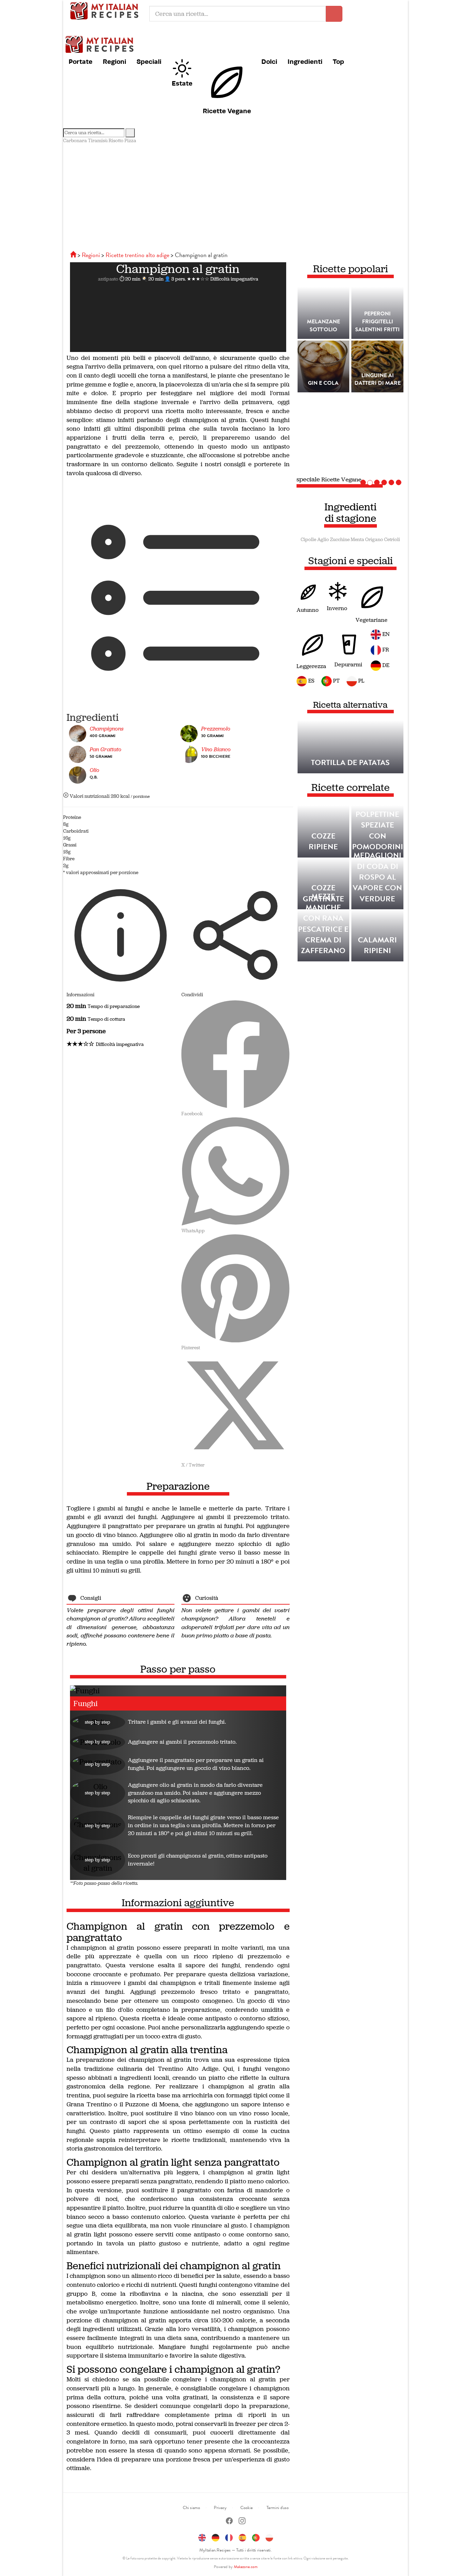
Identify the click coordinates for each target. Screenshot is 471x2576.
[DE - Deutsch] (216, 2537)
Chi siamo (191, 2508)
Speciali (149, 61)
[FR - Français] (229, 2537)
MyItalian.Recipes (106, 10)
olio (94, 770)
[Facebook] (229, 2522)
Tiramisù (98, 141)
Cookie (247, 2508)
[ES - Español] (242, 2537)
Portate (81, 61)
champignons (107, 729)
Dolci (269, 61)
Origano (374, 540)
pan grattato (106, 749)
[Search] (130, 133)
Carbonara (75, 141)
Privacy (220, 2508)
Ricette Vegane (227, 111)
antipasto (108, 279)
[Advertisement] (235, 196)
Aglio (323, 540)
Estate (182, 83)
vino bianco (216, 749)
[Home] (74, 255)
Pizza (130, 141)
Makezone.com (246, 2567)
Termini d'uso (278, 2508)
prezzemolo (216, 729)
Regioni (114, 61)
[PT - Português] (256, 2537)
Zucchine (340, 540)
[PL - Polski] (269, 2537)
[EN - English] (202, 2537)
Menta (357, 540)
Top (338, 61)
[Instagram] (242, 2522)
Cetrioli (392, 540)
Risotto (116, 141)
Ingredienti (305, 61)
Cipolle (308, 540)
